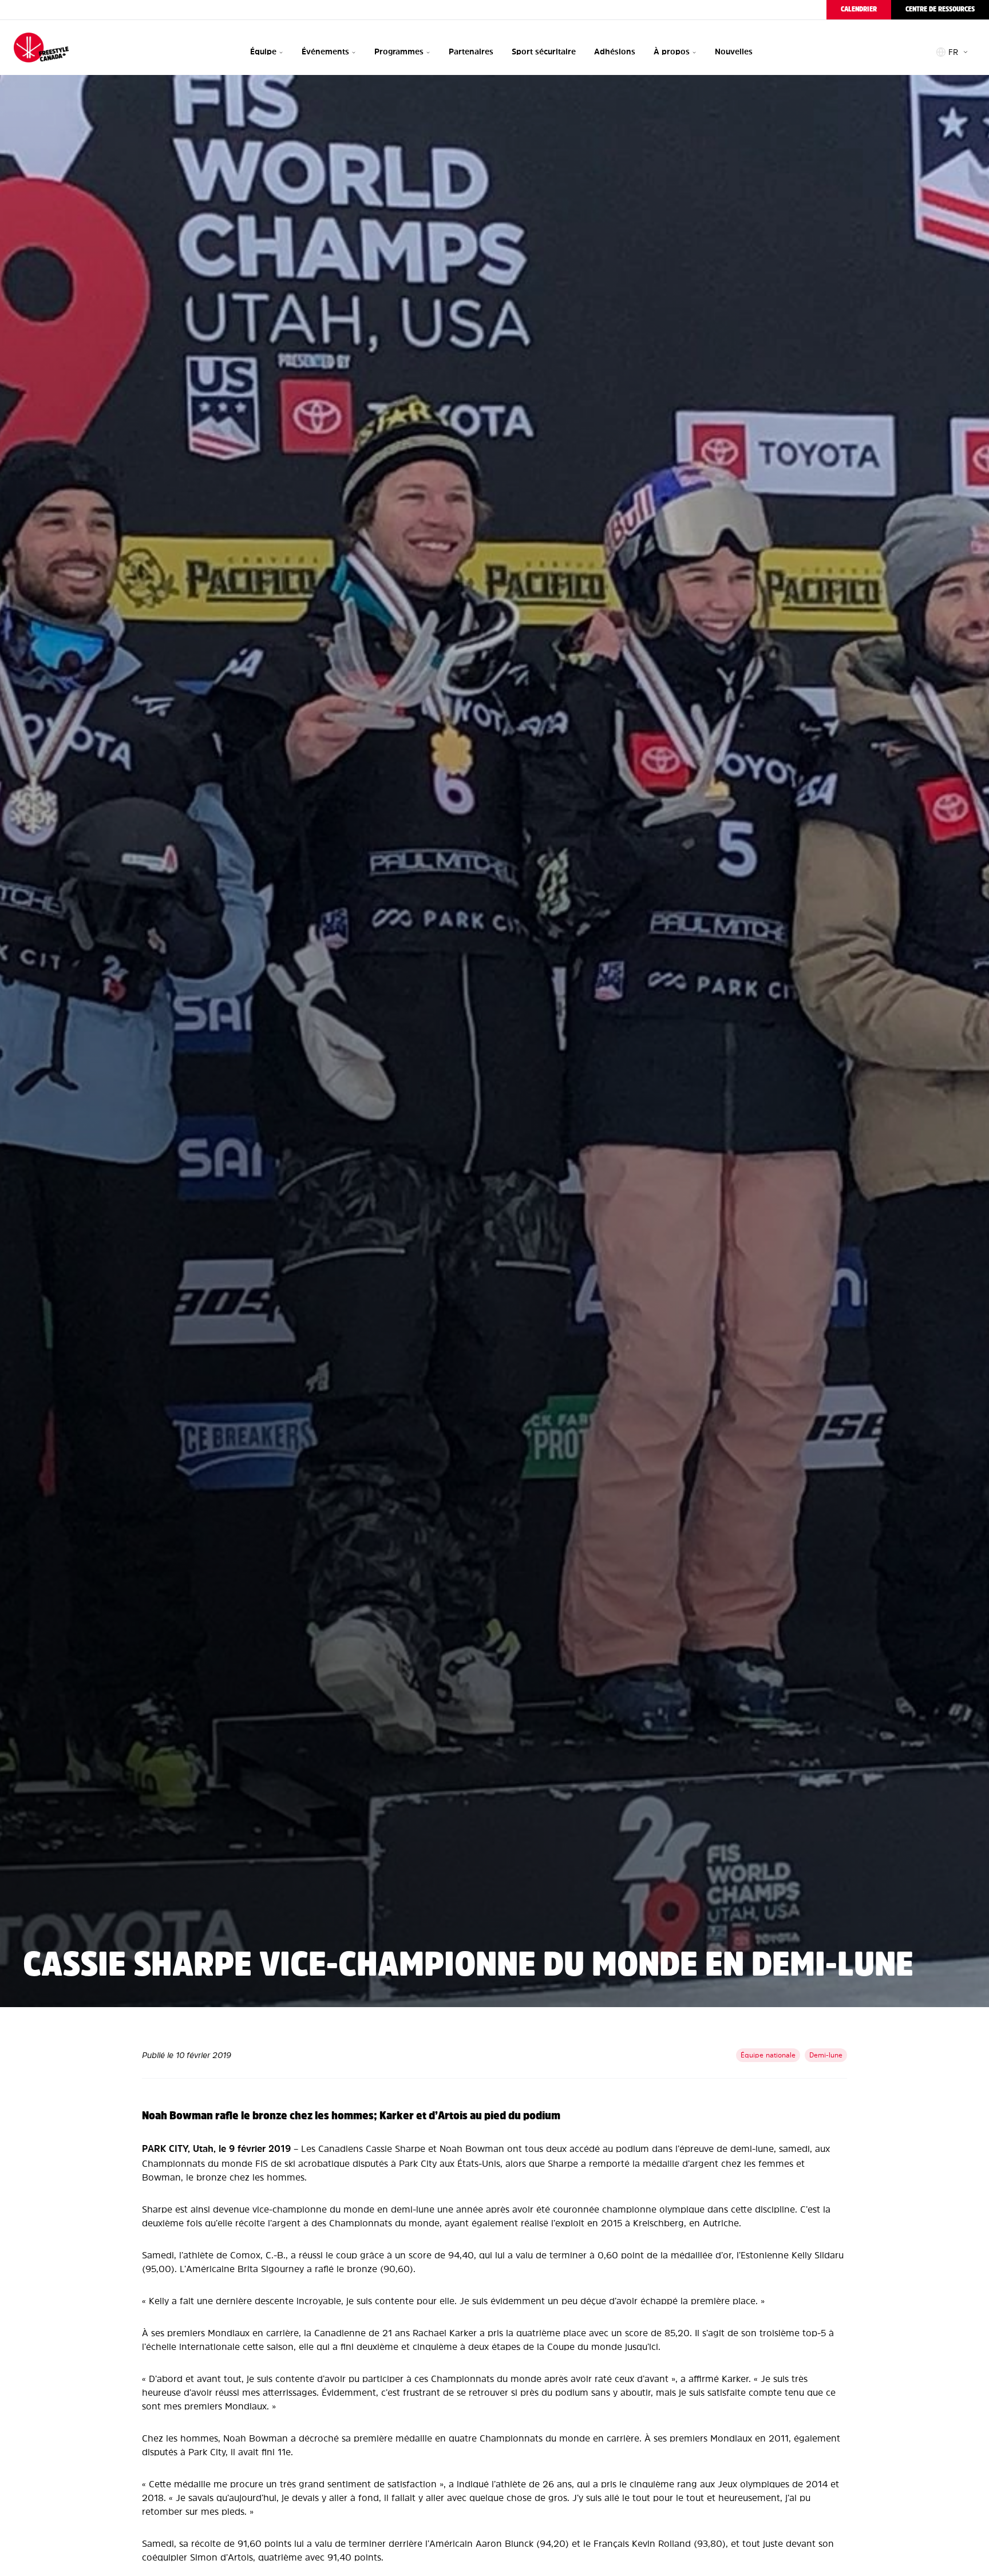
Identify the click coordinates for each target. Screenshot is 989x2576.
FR (953, 52)
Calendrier (859, 9)
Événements (325, 52)
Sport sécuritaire (544, 52)
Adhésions (615, 52)
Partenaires (471, 52)
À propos (672, 52)
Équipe (263, 52)
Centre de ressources (940, 9)
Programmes (399, 52)
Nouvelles (734, 52)
